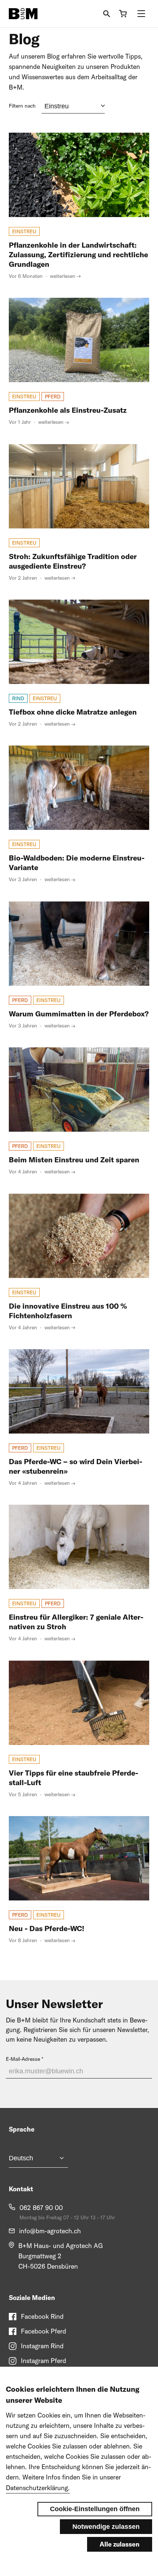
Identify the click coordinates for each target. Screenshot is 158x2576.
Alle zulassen (120, 2544)
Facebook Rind (42, 2316)
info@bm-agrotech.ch (50, 2231)
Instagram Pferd (44, 2361)
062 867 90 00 (41, 2208)
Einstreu (24, 231)
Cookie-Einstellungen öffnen (95, 2509)
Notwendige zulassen (106, 2527)
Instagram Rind (42, 2346)
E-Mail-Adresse (23, 2059)
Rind (18, 698)
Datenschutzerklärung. (38, 2488)
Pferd (53, 397)
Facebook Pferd (44, 2331)
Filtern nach (22, 106)
